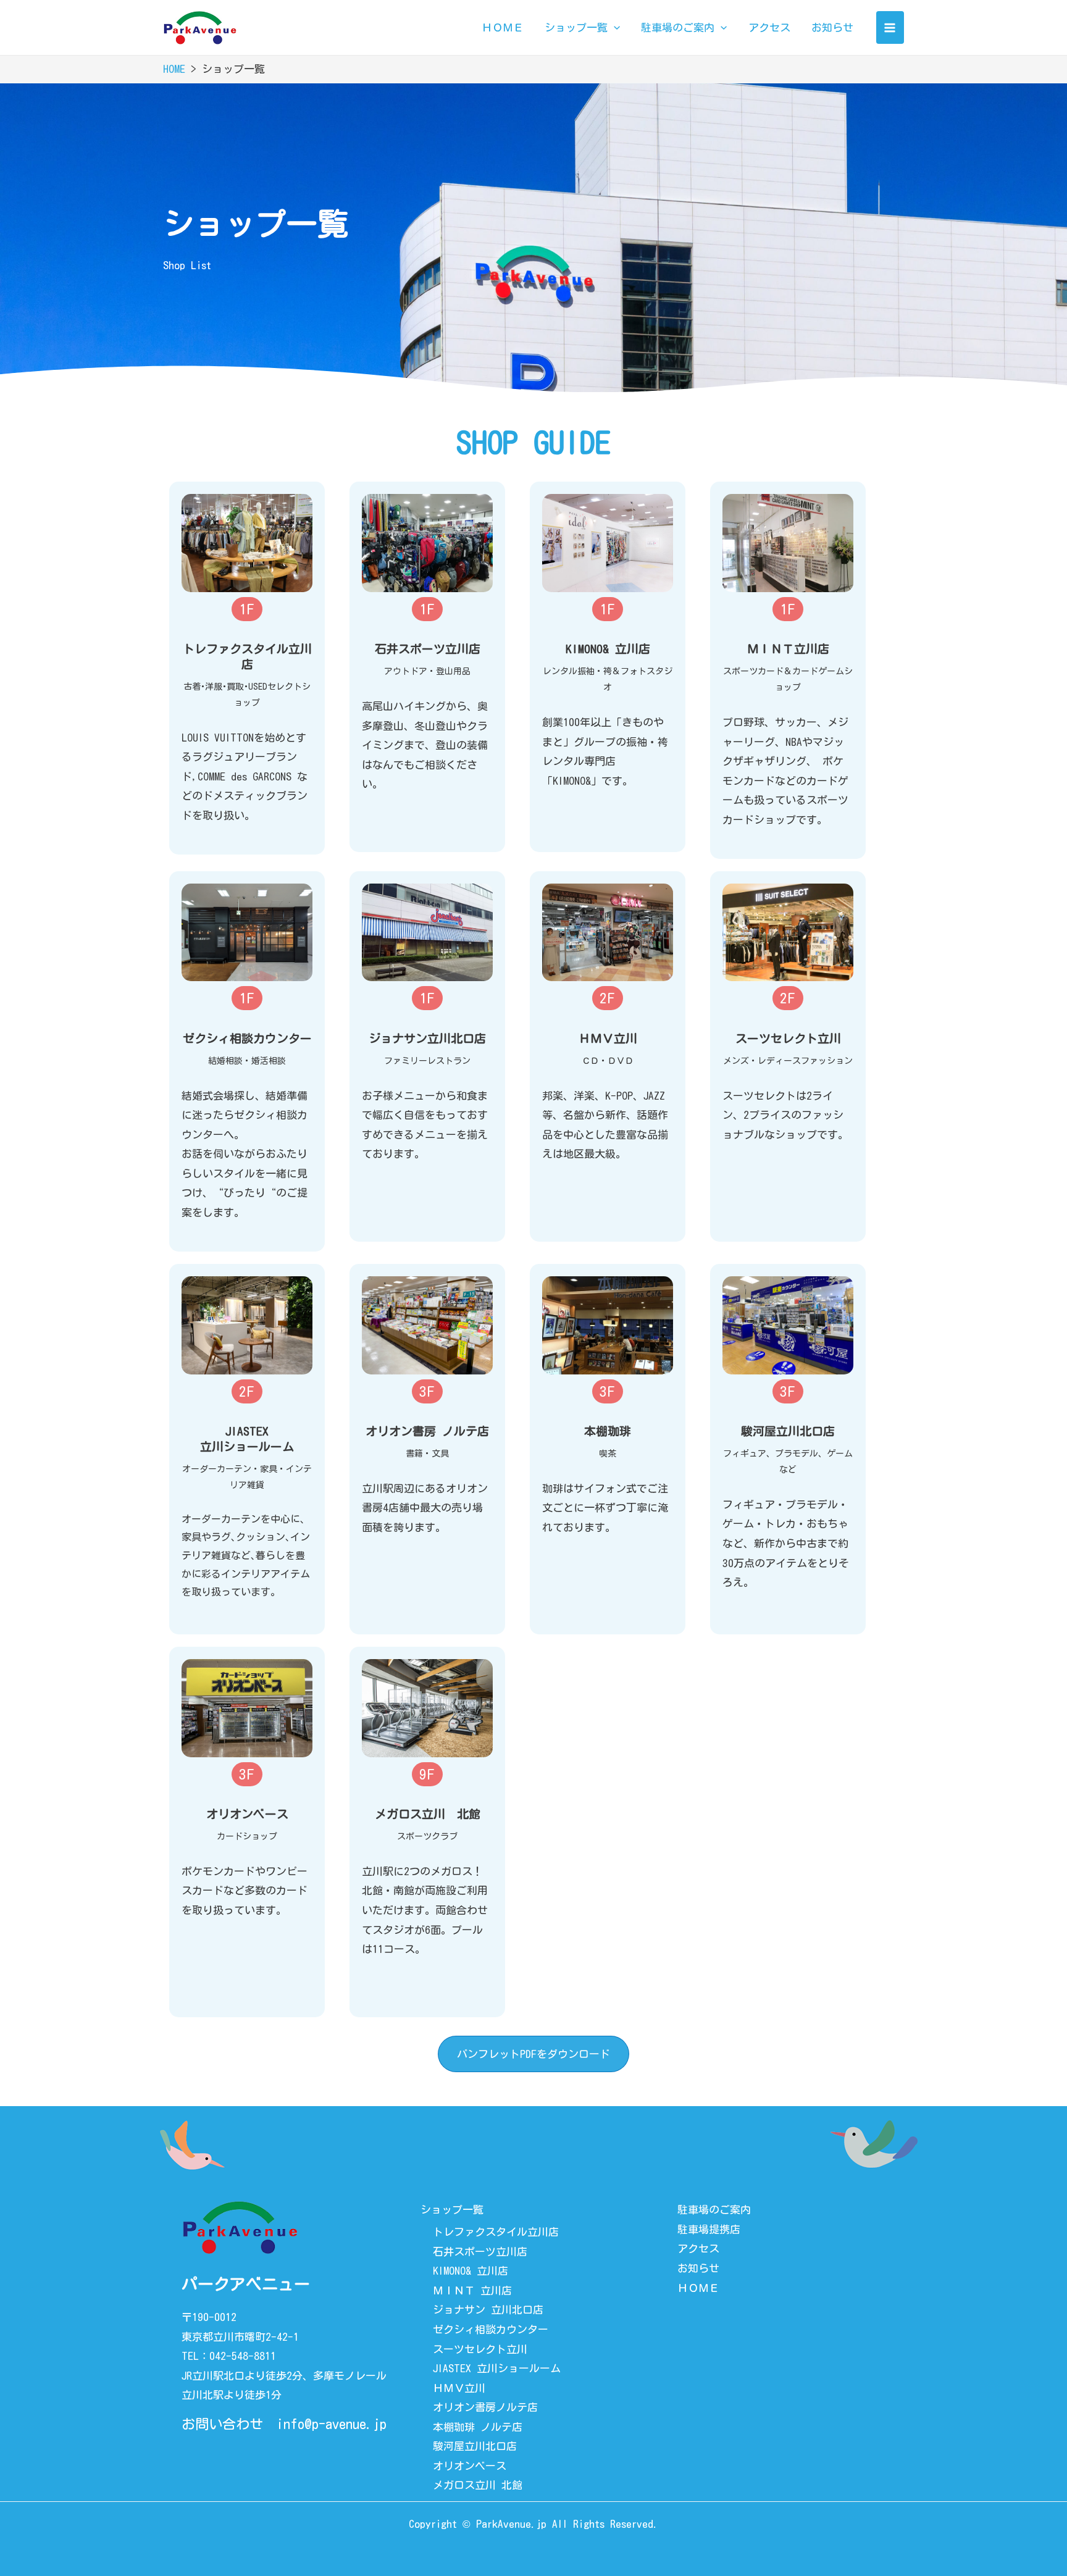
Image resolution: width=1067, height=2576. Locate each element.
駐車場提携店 (709, 2229)
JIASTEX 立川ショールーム (497, 2368)
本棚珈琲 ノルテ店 (478, 2427)
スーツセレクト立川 (480, 2349)
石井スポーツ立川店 (480, 2252)
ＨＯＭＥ (698, 2288)
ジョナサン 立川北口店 (488, 2310)
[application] (614, 28)
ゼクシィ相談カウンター (491, 2329)
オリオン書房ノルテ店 (485, 2407)
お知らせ (698, 2268)
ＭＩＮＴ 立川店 (472, 2290)
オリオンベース (470, 2466)
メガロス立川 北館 (478, 2485)
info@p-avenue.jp (332, 2424)
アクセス (698, 2248)
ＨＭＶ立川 (459, 2388)
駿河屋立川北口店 (475, 2446)
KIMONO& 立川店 (471, 2271)
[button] (247, 609)
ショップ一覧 (452, 2210)
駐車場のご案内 (714, 2210)
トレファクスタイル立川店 (496, 2232)
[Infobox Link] (247, 543)
